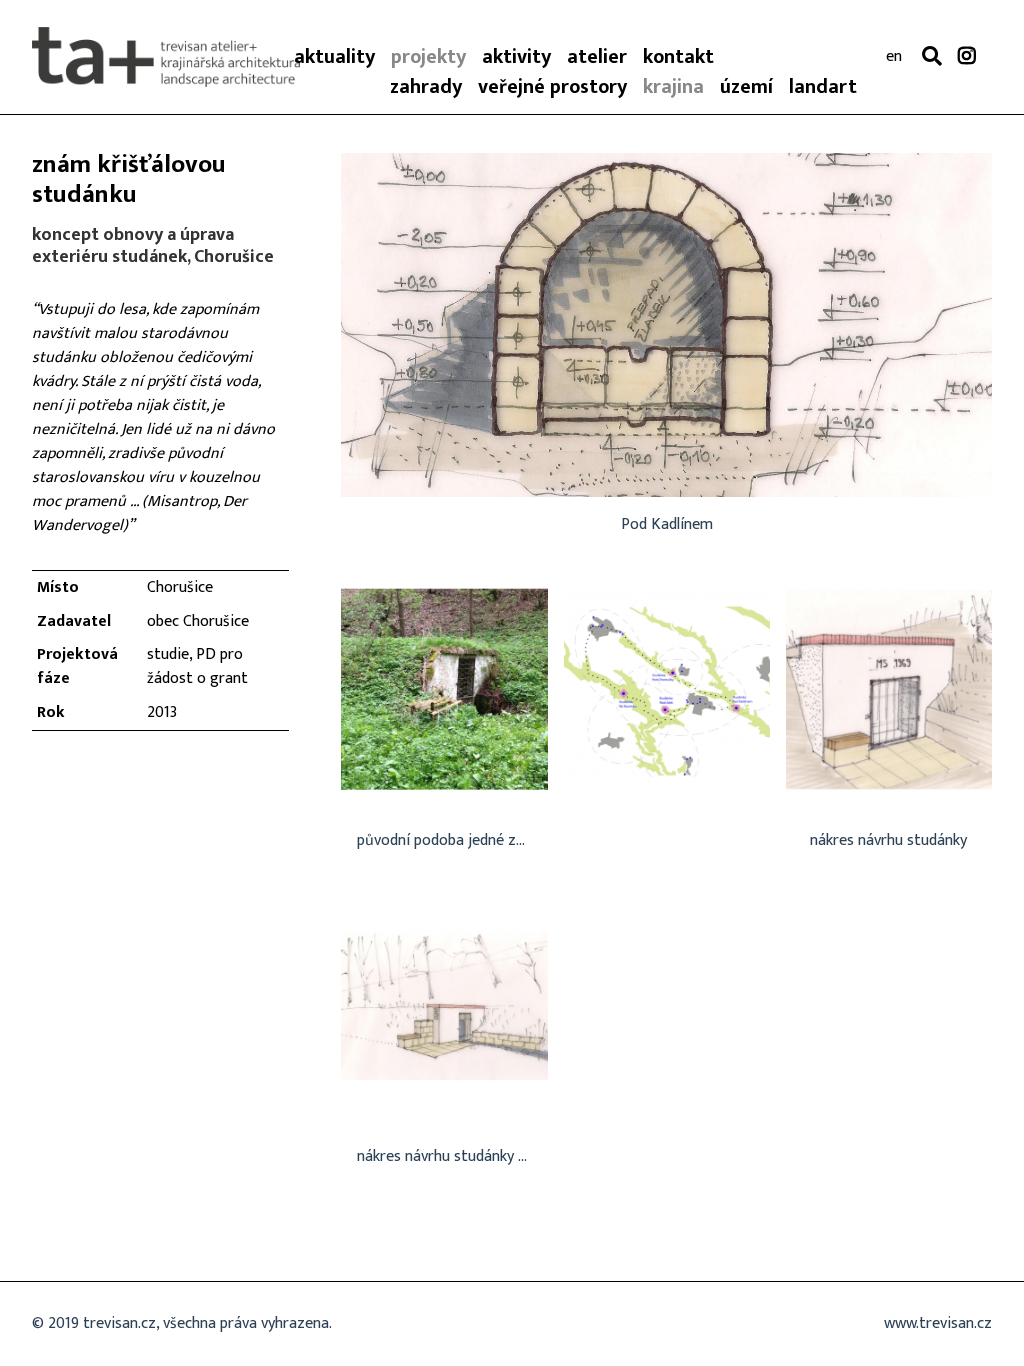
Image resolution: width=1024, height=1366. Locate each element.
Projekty (428, 57)
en (894, 57)
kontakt (678, 57)
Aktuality (334, 57)
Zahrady (426, 87)
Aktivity (516, 57)
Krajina (673, 87)
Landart (823, 87)
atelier (597, 57)
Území (746, 87)
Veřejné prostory (552, 87)
